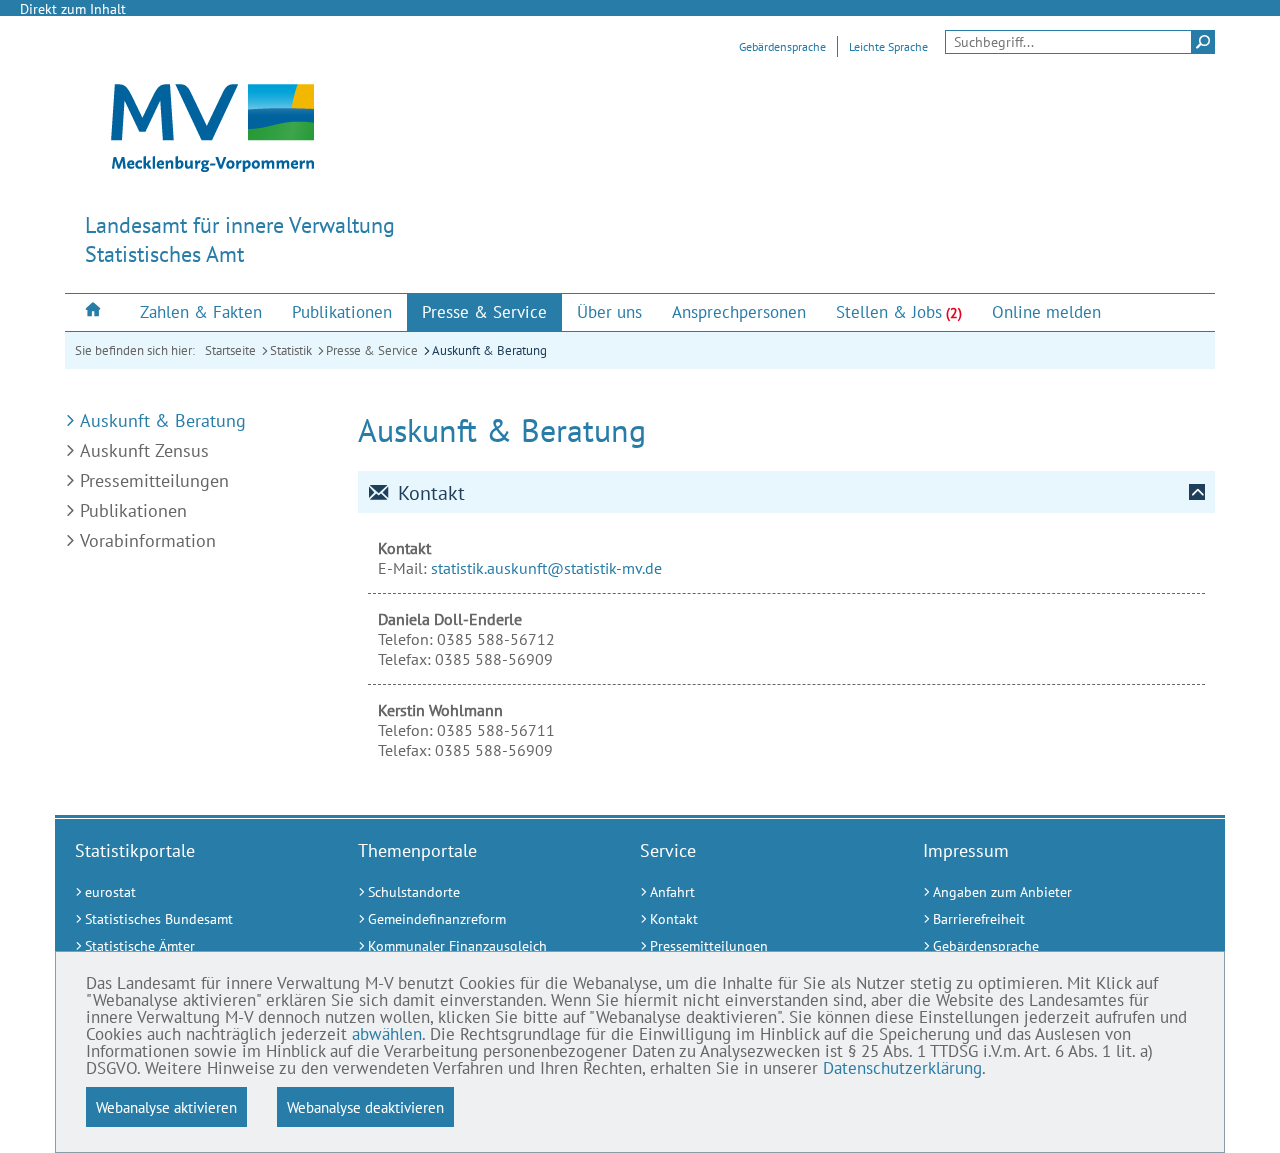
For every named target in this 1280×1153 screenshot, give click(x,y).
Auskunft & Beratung (489, 350)
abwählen (387, 1034)
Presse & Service (372, 350)
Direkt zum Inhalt (73, 9)
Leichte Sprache (888, 46)
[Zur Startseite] (95, 311)
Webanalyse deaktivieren (365, 1107)
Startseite (230, 350)
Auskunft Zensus (144, 450)
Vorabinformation (148, 540)
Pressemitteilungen (154, 480)
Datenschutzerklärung (902, 1068)
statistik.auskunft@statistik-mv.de (546, 568)
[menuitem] (95, 311)
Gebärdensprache (782, 46)
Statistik (291, 350)
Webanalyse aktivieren (166, 1107)
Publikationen (133, 510)
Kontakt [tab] (431, 493)
